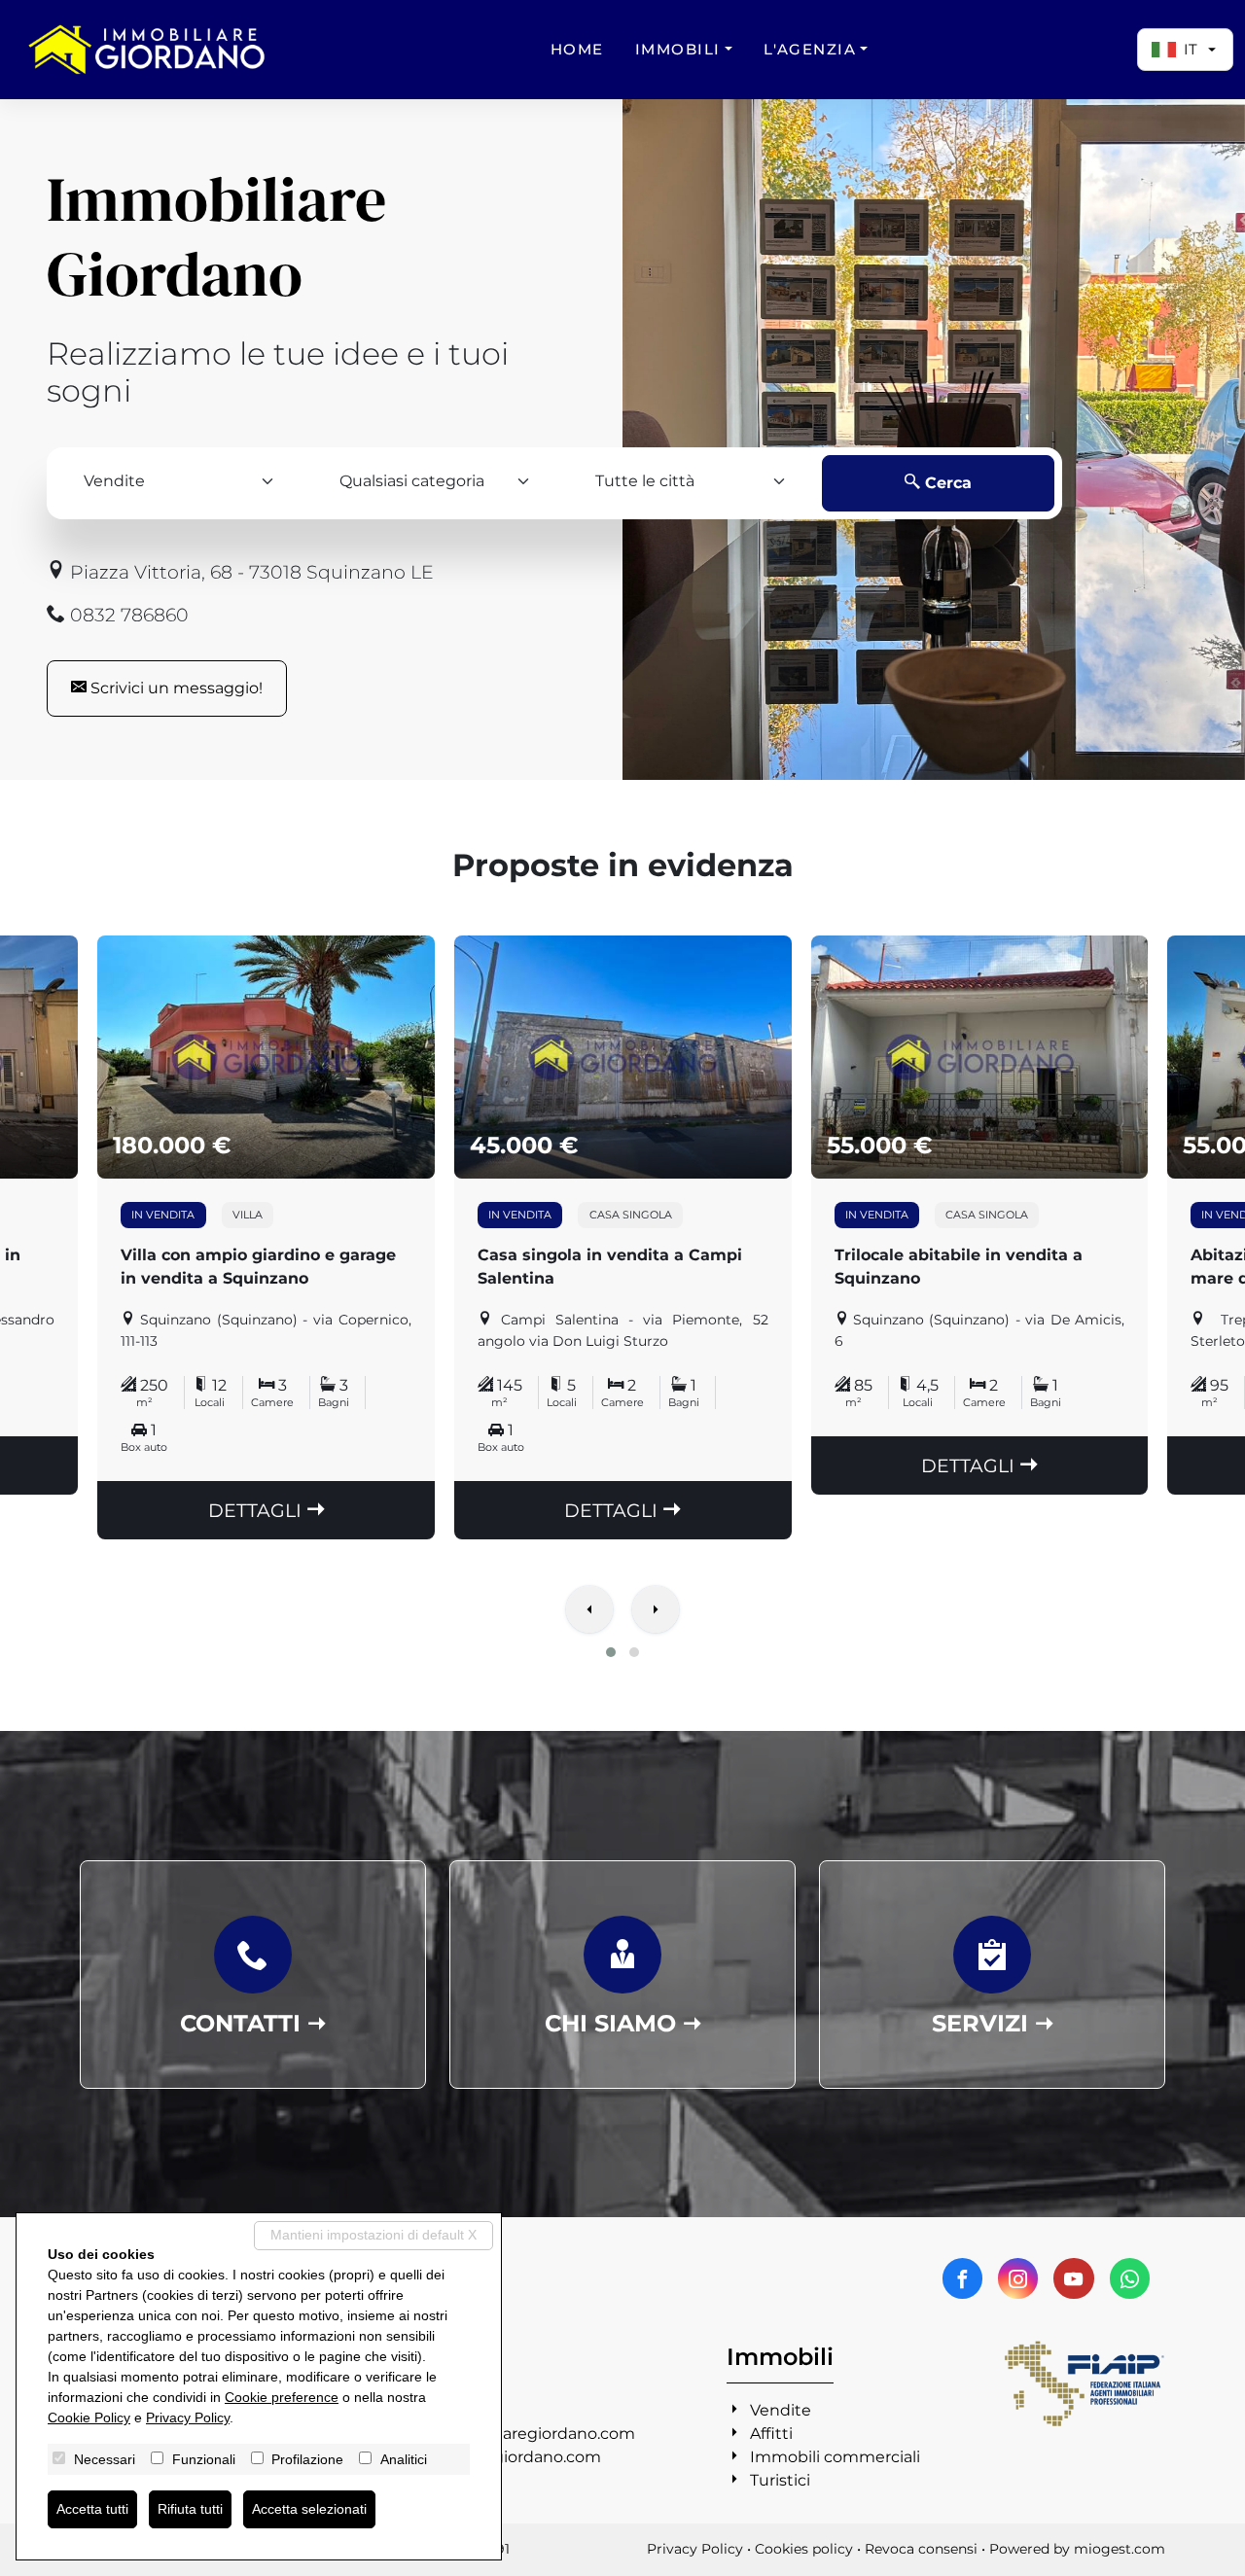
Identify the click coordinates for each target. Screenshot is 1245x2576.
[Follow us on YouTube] (1073, 2278)
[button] (611, 1652)
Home (577, 49)
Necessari (105, 2459)
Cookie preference (282, 2397)
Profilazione (307, 2459)
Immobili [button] (678, 49)
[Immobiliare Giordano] (146, 50)
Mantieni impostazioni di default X (373, 2235)
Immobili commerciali (835, 2457)
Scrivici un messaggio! (175, 688)
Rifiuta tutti (190, 2509)
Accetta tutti (92, 2509)
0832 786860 (127, 615)
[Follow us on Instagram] (1018, 2278)
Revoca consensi (921, 2549)
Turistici (780, 2480)
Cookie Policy (89, 2417)
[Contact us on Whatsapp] (1130, 2278)
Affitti (771, 2434)
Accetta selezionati (309, 2509)
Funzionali (204, 2459)
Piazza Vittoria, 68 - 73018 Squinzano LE (249, 571)
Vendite (781, 2410)
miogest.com (1120, 2549)
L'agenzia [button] (810, 49)
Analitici (404, 2459)
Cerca (946, 483)
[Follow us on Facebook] (962, 2278)
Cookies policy (804, 2549)
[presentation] (589, 1611)
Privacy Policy (695, 2549)
